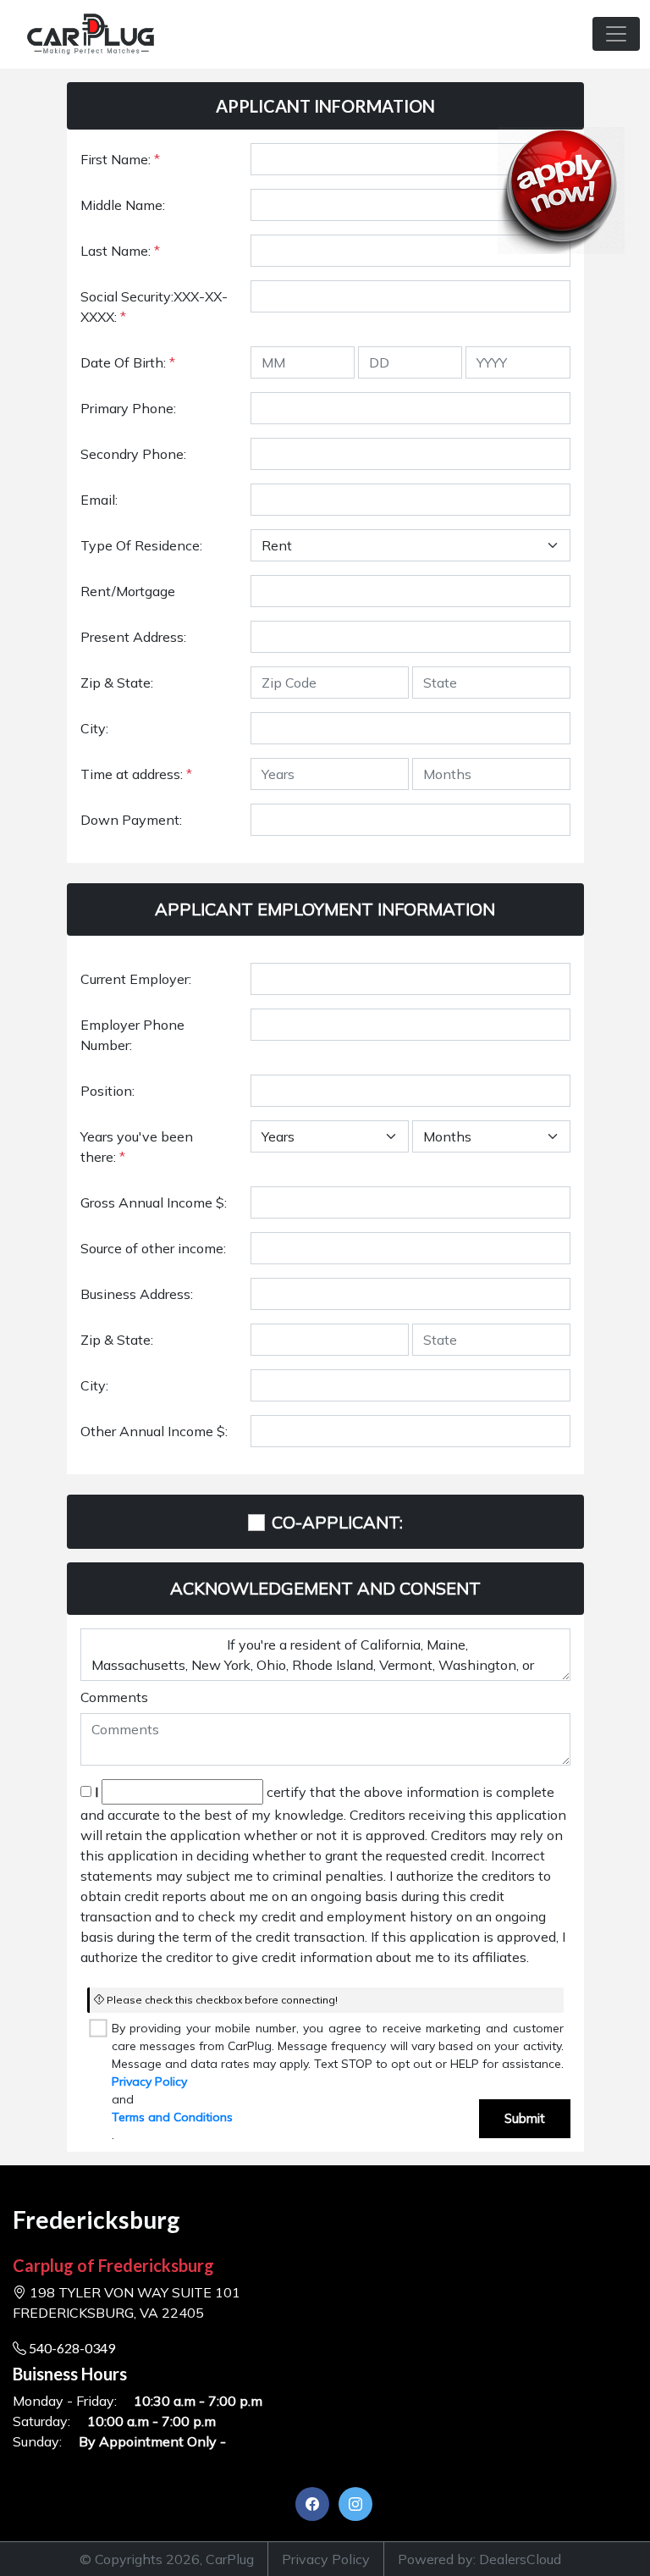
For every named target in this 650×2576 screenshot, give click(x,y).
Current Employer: (136, 979)
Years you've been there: (137, 1147)
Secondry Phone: (133, 454)
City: (94, 728)
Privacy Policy (149, 2081)
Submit (525, 2118)
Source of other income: (153, 1248)
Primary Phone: (128, 408)
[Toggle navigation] (616, 34)
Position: (107, 1091)
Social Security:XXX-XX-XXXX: (154, 307)
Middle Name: (123, 205)
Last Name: (120, 251)
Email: (99, 500)
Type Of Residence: (141, 545)
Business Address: (137, 1294)
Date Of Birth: (128, 362)
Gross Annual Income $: (154, 1202)
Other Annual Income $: (154, 1431)
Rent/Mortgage (128, 591)
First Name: (120, 159)
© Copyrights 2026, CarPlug (167, 2559)
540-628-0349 (71, 2348)
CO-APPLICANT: (337, 1522)
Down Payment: (131, 820)
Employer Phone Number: (132, 1035)
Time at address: (136, 774)
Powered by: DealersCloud (479, 2559)
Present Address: (133, 637)
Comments (114, 1697)
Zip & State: (117, 683)
